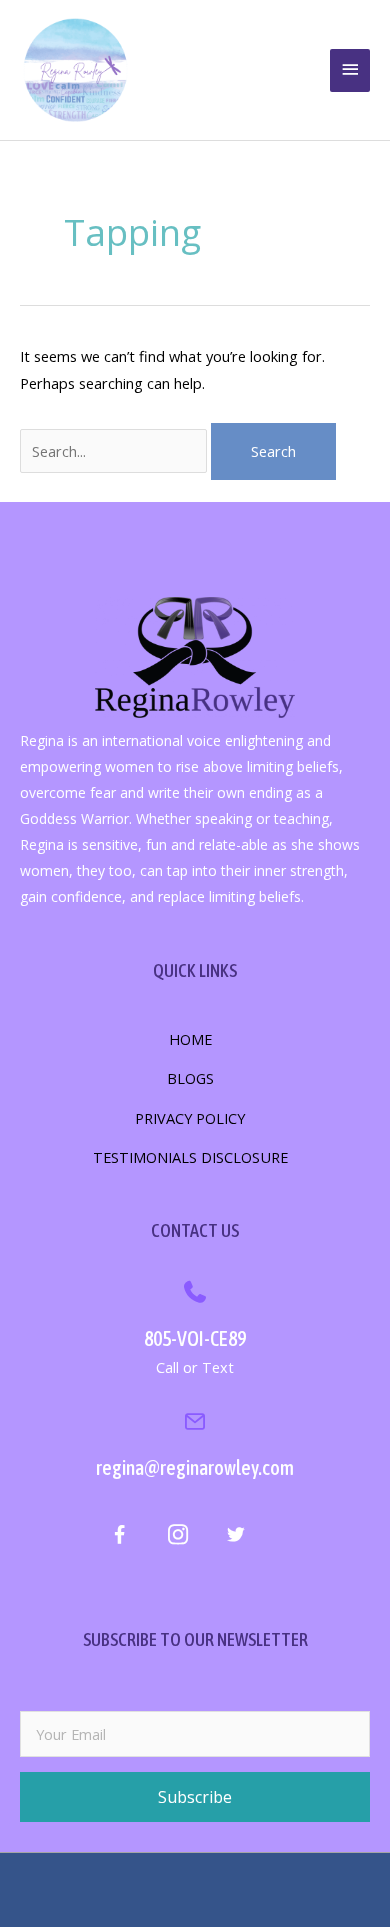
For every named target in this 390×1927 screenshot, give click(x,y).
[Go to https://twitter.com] (235, 1537)
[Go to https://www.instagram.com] (177, 1537)
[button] (195, 1797)
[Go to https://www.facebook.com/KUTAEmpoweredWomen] (119, 1538)
